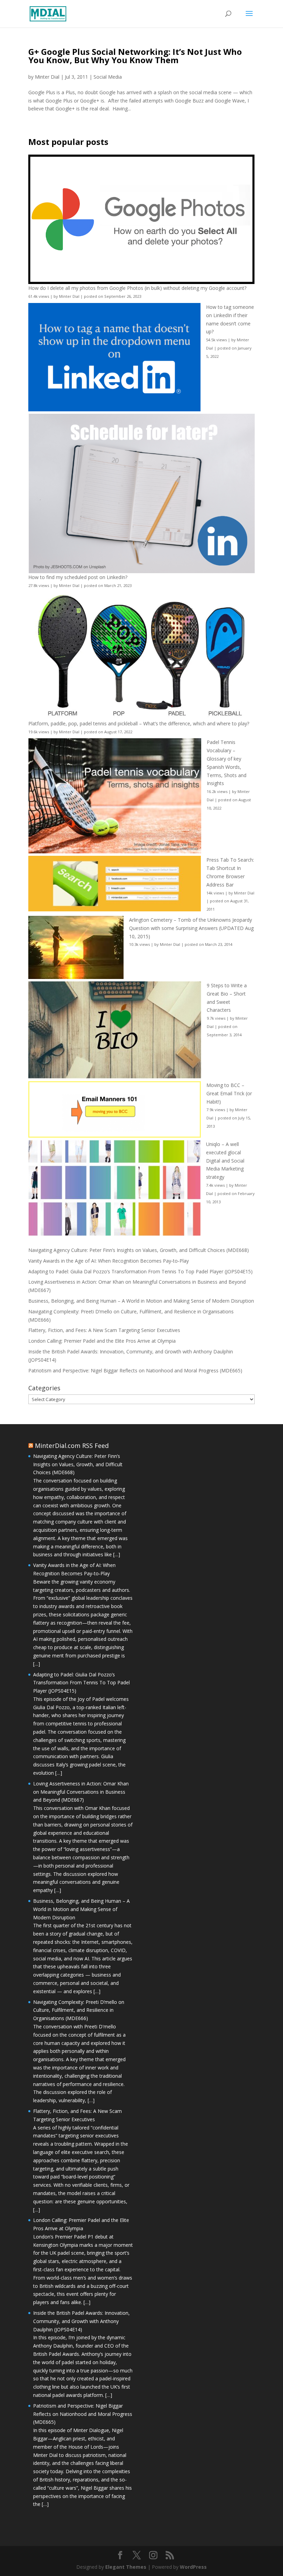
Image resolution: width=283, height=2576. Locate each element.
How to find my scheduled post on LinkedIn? (78, 577)
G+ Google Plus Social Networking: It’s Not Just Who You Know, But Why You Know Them (135, 56)
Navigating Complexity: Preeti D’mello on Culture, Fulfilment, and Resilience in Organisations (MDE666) (79, 2010)
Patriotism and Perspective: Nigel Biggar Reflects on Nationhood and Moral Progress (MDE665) (135, 1370)
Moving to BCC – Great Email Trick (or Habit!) (229, 1093)
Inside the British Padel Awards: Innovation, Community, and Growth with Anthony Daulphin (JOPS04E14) (81, 2321)
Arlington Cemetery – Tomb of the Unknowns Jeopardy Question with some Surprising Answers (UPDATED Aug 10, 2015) (191, 928)
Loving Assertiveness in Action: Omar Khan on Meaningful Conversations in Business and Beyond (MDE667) (81, 1792)
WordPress (193, 2567)
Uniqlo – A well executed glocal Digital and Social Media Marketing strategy (225, 1160)
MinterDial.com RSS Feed (72, 1446)
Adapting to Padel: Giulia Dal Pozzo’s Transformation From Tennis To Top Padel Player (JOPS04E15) (140, 1271)
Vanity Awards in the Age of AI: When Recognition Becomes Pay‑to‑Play (109, 1261)
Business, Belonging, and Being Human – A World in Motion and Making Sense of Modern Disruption (141, 1301)
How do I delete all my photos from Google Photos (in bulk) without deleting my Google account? (137, 288)
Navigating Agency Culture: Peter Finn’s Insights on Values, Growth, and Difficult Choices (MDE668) (139, 1250)
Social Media (108, 77)
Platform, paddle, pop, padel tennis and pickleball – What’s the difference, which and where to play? (139, 723)
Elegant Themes (126, 2567)
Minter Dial (47, 77)
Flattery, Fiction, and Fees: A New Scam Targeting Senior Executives (104, 1330)
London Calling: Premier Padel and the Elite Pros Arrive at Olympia (102, 1341)
